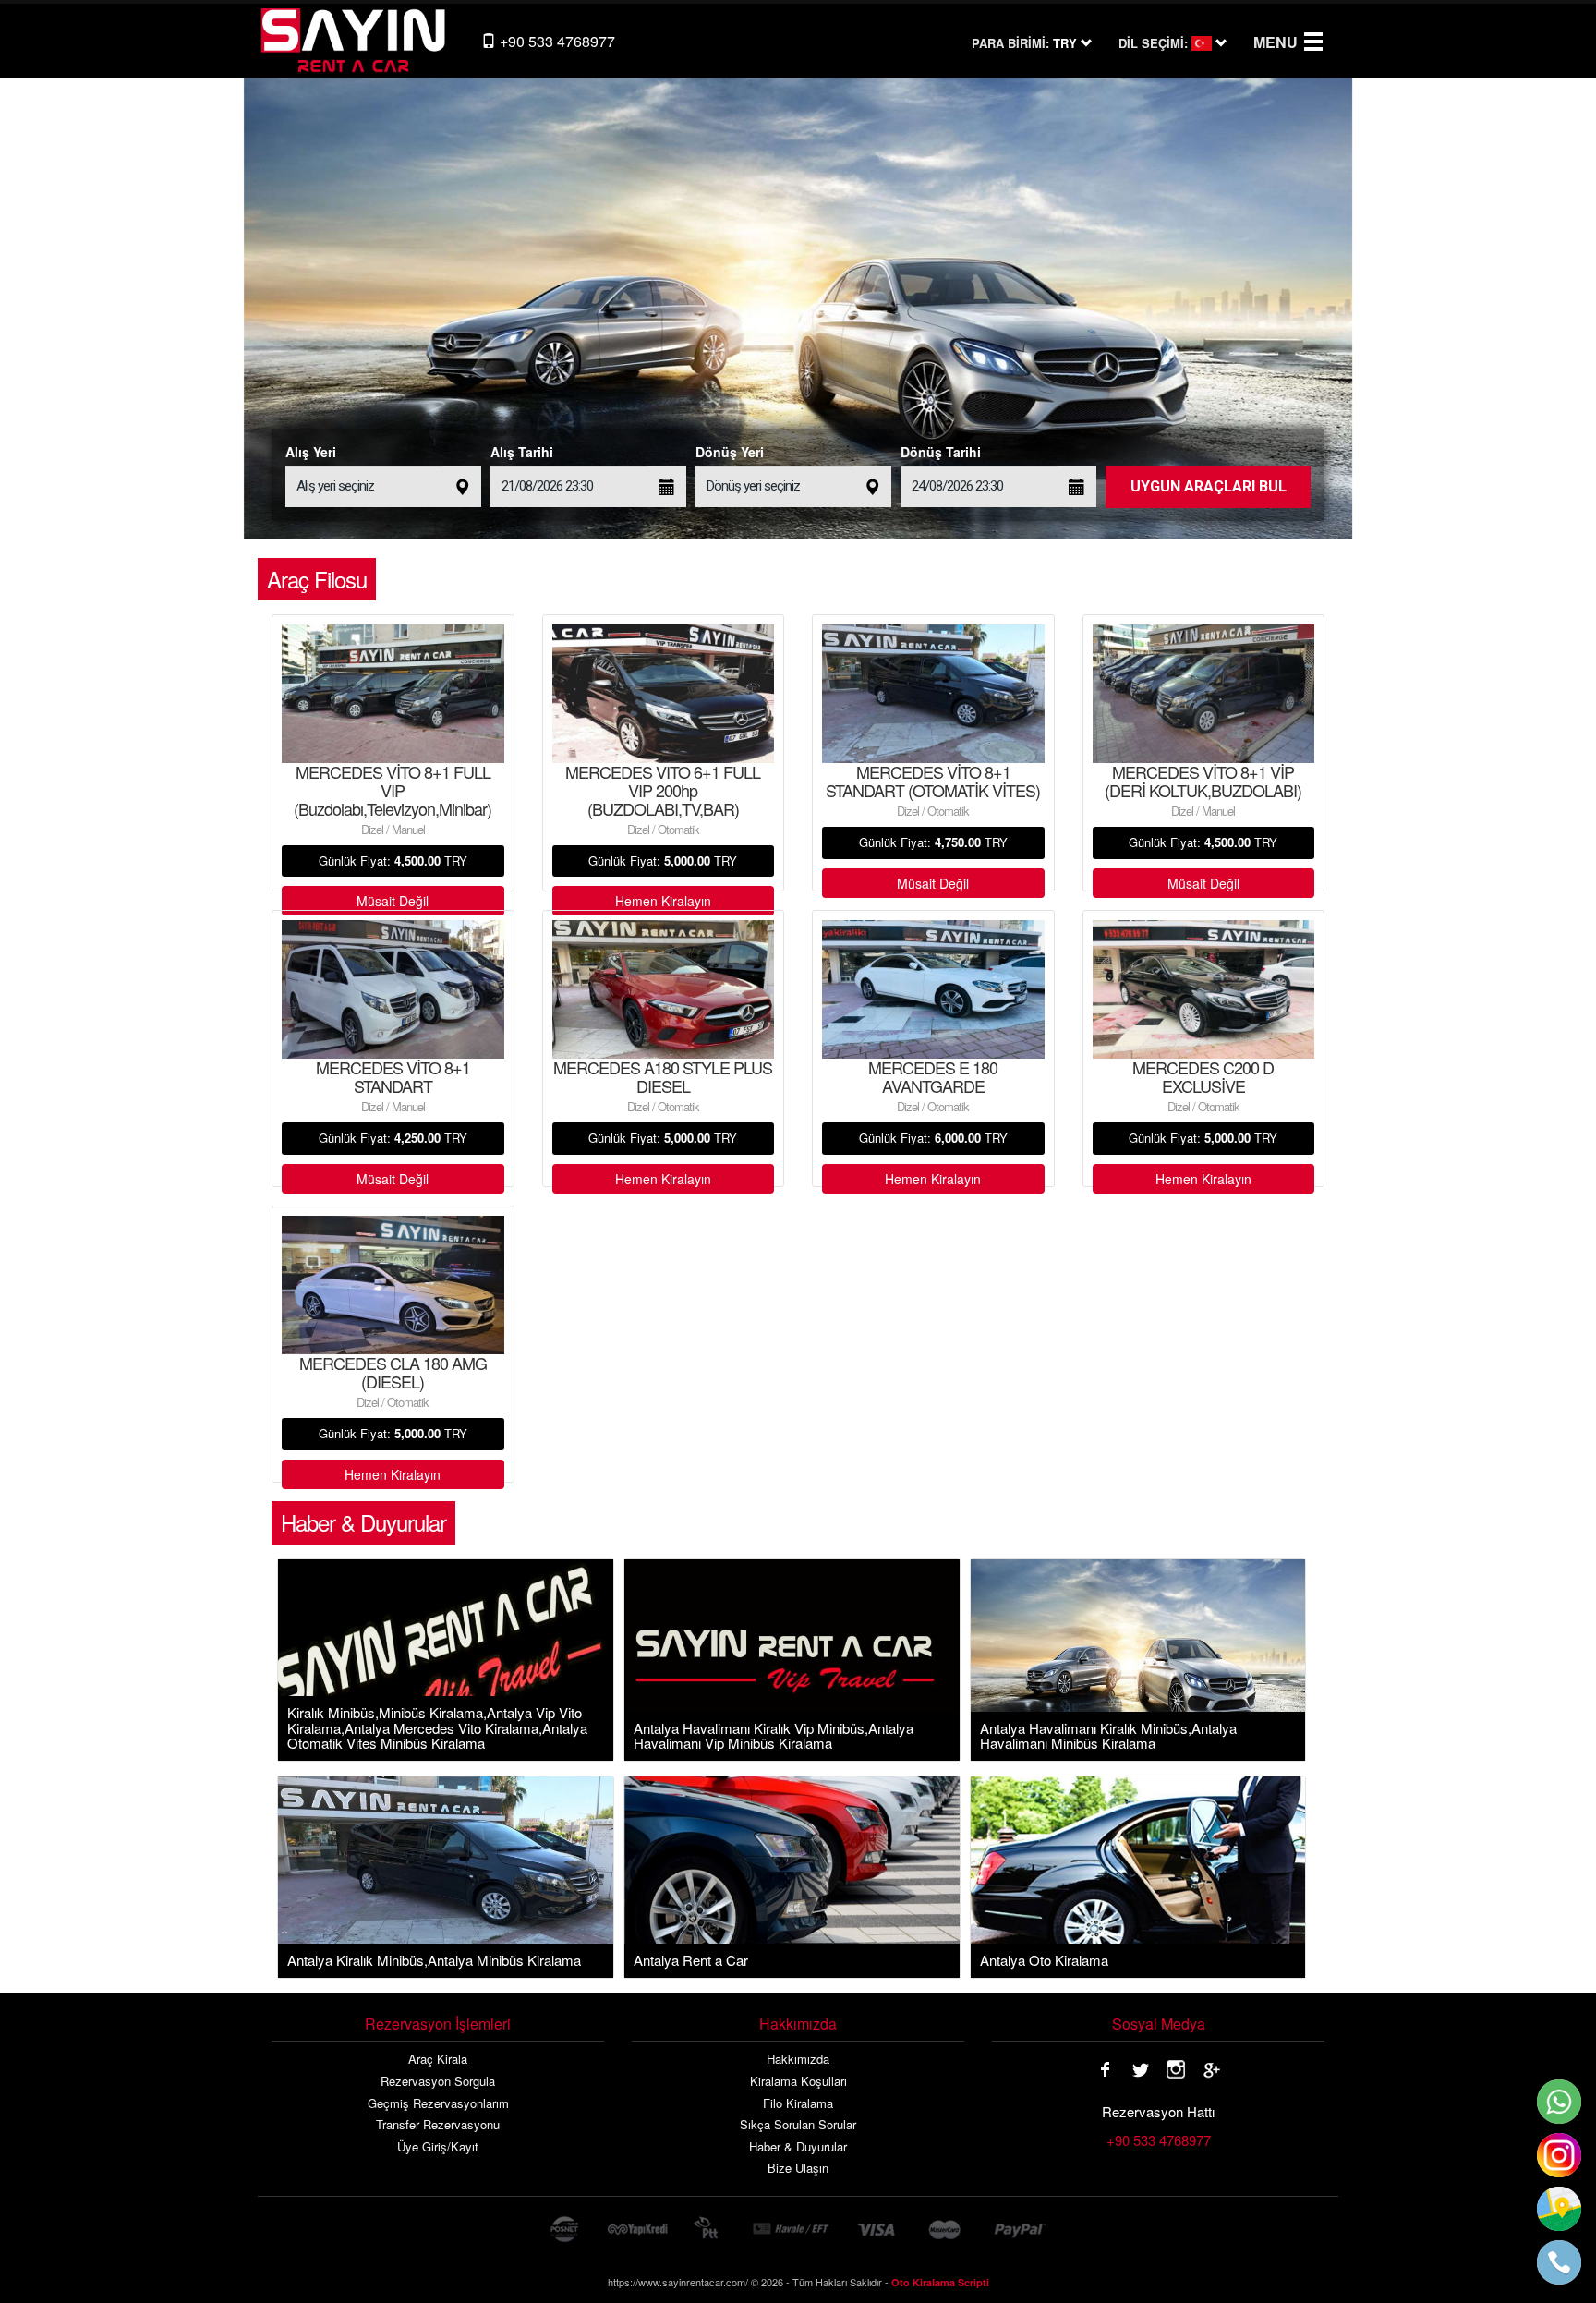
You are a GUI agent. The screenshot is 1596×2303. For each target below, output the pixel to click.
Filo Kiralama (798, 2103)
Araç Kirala (438, 2059)
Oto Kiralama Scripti (940, 2282)
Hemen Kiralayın (663, 901)
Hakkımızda (798, 2059)
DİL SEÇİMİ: (1153, 43)
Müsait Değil (393, 901)
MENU (1276, 42)
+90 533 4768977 (556, 41)
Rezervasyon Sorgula (438, 2081)
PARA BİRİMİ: (1010, 43)
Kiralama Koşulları (798, 2081)
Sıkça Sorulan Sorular (798, 2125)
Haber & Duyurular (798, 2147)
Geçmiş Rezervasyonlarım (438, 2103)
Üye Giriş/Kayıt (438, 2147)
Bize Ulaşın (798, 2168)
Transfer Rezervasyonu (438, 2125)
